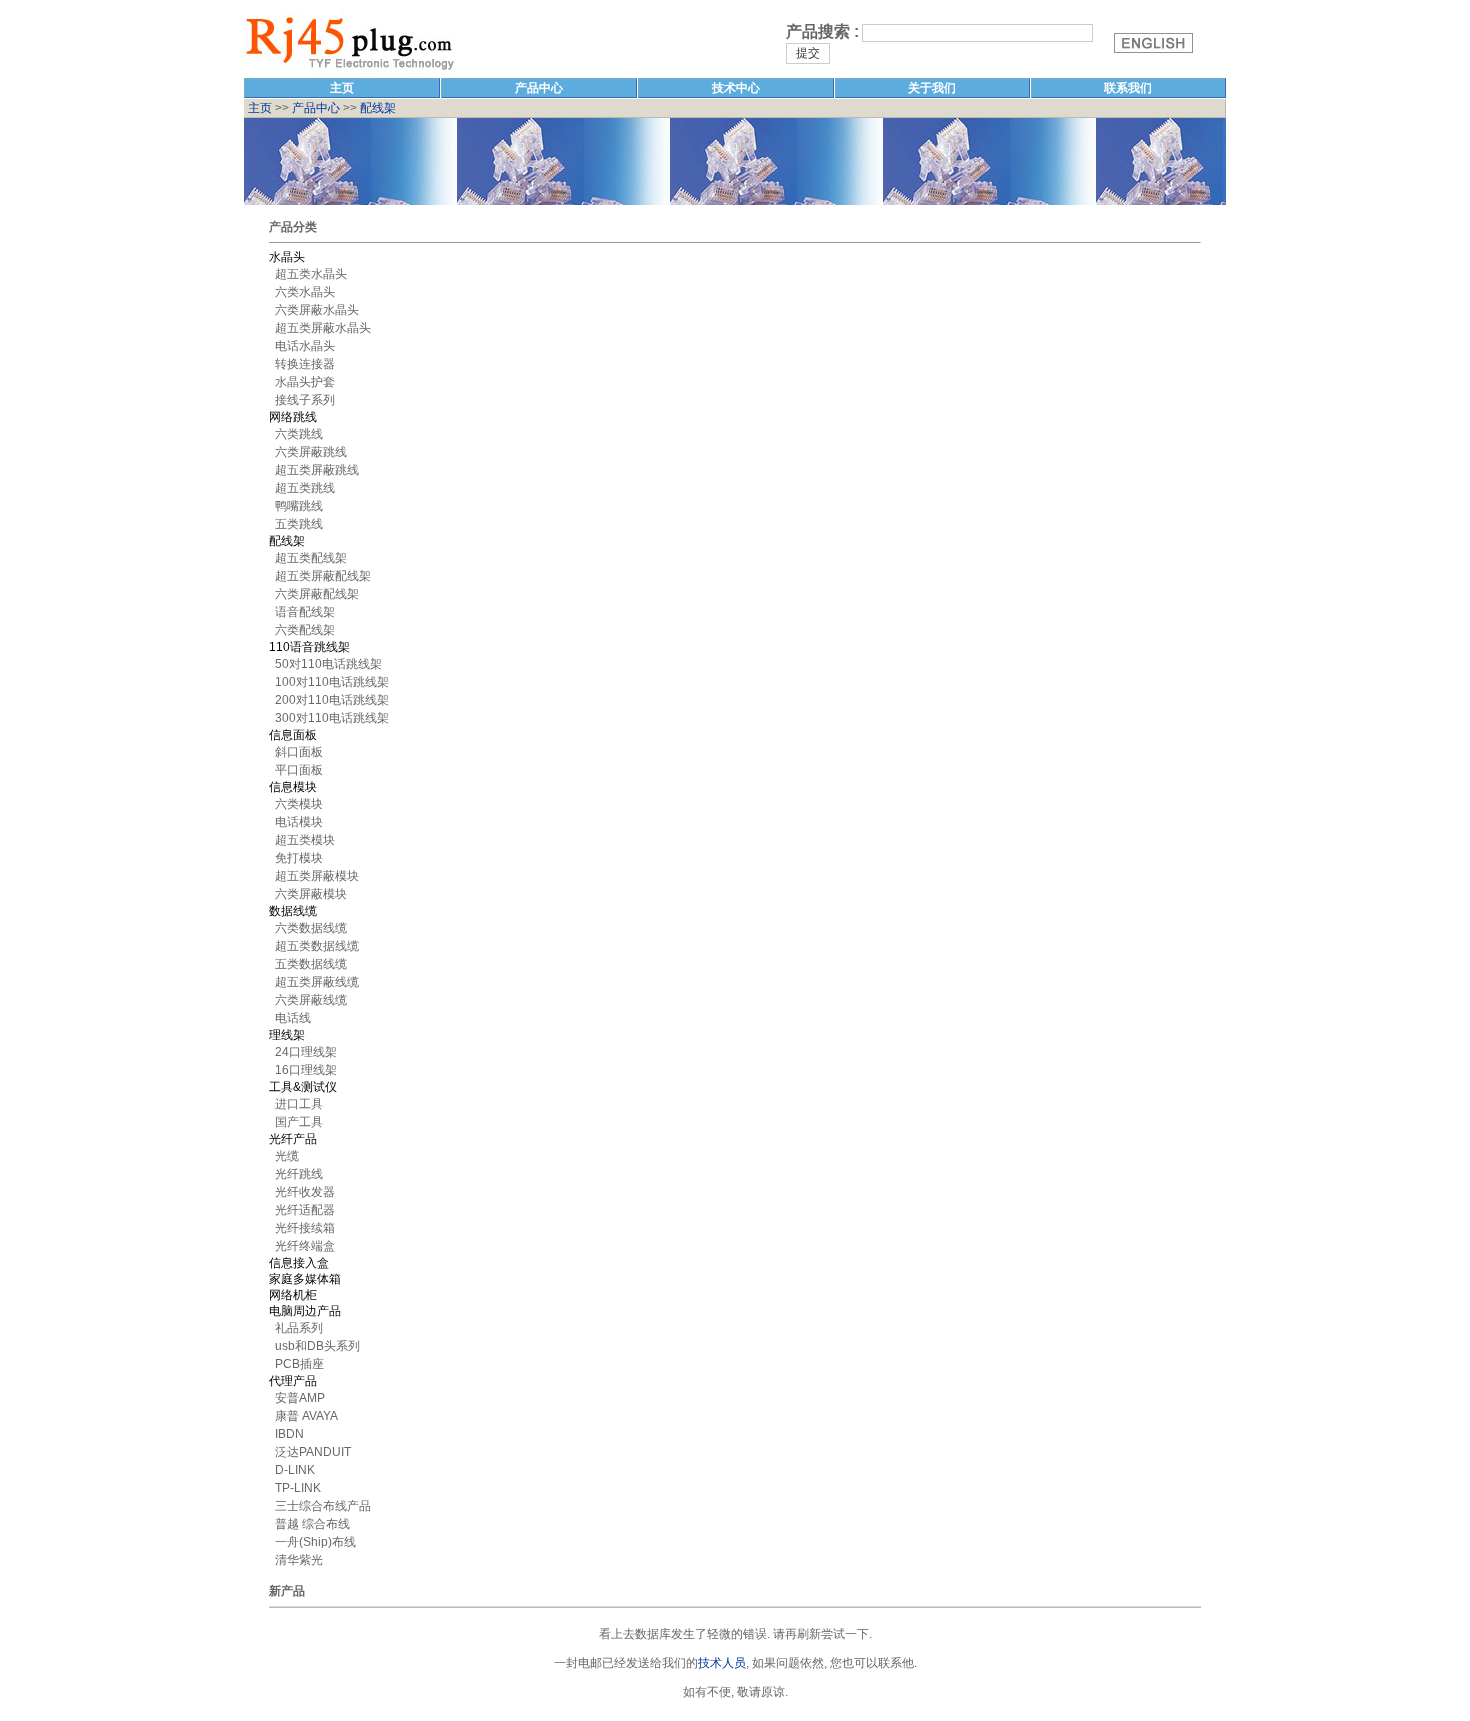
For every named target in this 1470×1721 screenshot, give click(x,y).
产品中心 (316, 108)
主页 (258, 108)
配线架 (378, 108)
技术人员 (722, 1663)
